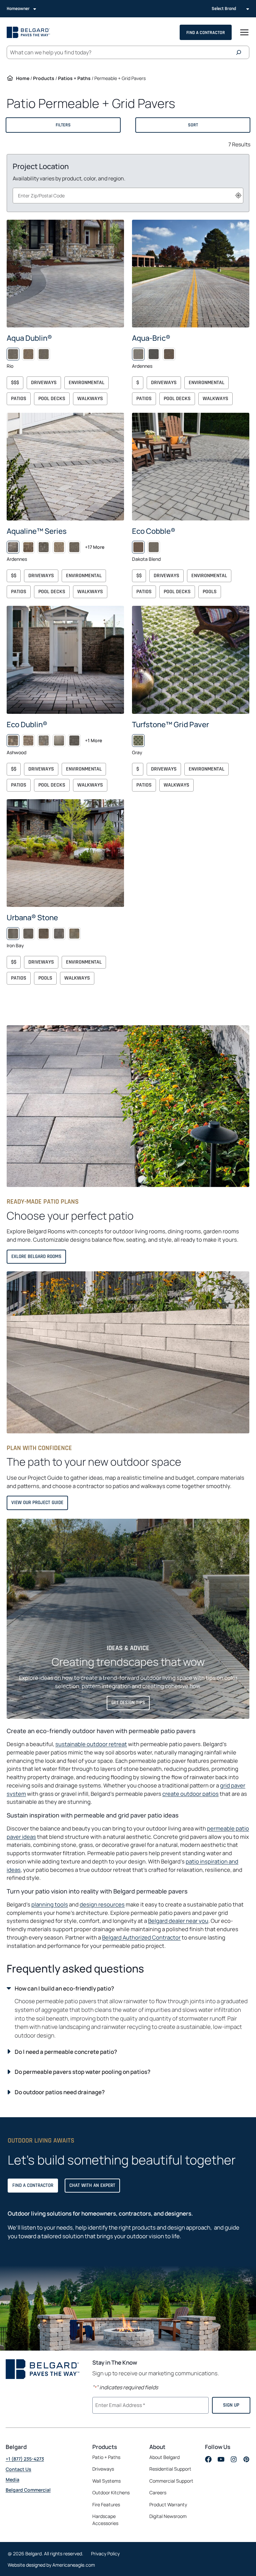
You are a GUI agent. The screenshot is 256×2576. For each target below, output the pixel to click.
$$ (14, 576)
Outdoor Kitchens (111, 2493)
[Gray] (138, 741)
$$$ (15, 383)
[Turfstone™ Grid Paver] (191, 660)
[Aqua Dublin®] (65, 274)
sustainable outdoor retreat (91, 1744)
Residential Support (170, 2469)
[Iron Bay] (13, 934)
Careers (158, 2493)
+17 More (95, 547)
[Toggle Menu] (244, 32)
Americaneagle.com (74, 2565)
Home (23, 78)
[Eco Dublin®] (65, 660)
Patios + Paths (74, 78)
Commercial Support (171, 2481)
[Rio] (13, 354)
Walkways (90, 399)
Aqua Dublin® (29, 338)
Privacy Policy (105, 2553)
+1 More (93, 740)
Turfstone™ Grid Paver (170, 724)
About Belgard (164, 2457)
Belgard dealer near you (178, 1921)
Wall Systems (106, 2481)
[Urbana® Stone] (65, 853)
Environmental (86, 383)
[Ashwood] (13, 741)
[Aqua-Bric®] (191, 274)
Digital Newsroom (168, 2516)
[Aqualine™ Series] (65, 467)
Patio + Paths (106, 2457)
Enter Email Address (119, 2405)
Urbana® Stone (32, 917)
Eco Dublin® (27, 724)
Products (44, 78)
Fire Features (106, 2504)
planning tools (50, 1904)
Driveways (44, 383)
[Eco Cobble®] (191, 467)
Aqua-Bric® (151, 338)
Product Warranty (168, 2504)
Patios (19, 399)
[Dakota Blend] (138, 547)
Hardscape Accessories (105, 2520)
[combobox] (128, 196)
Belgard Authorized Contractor (141, 1937)
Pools (210, 592)
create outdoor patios (190, 1794)
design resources (102, 1904)
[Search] (240, 52)
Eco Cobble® (154, 531)
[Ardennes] (138, 354)
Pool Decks (52, 399)
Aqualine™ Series (37, 531)
